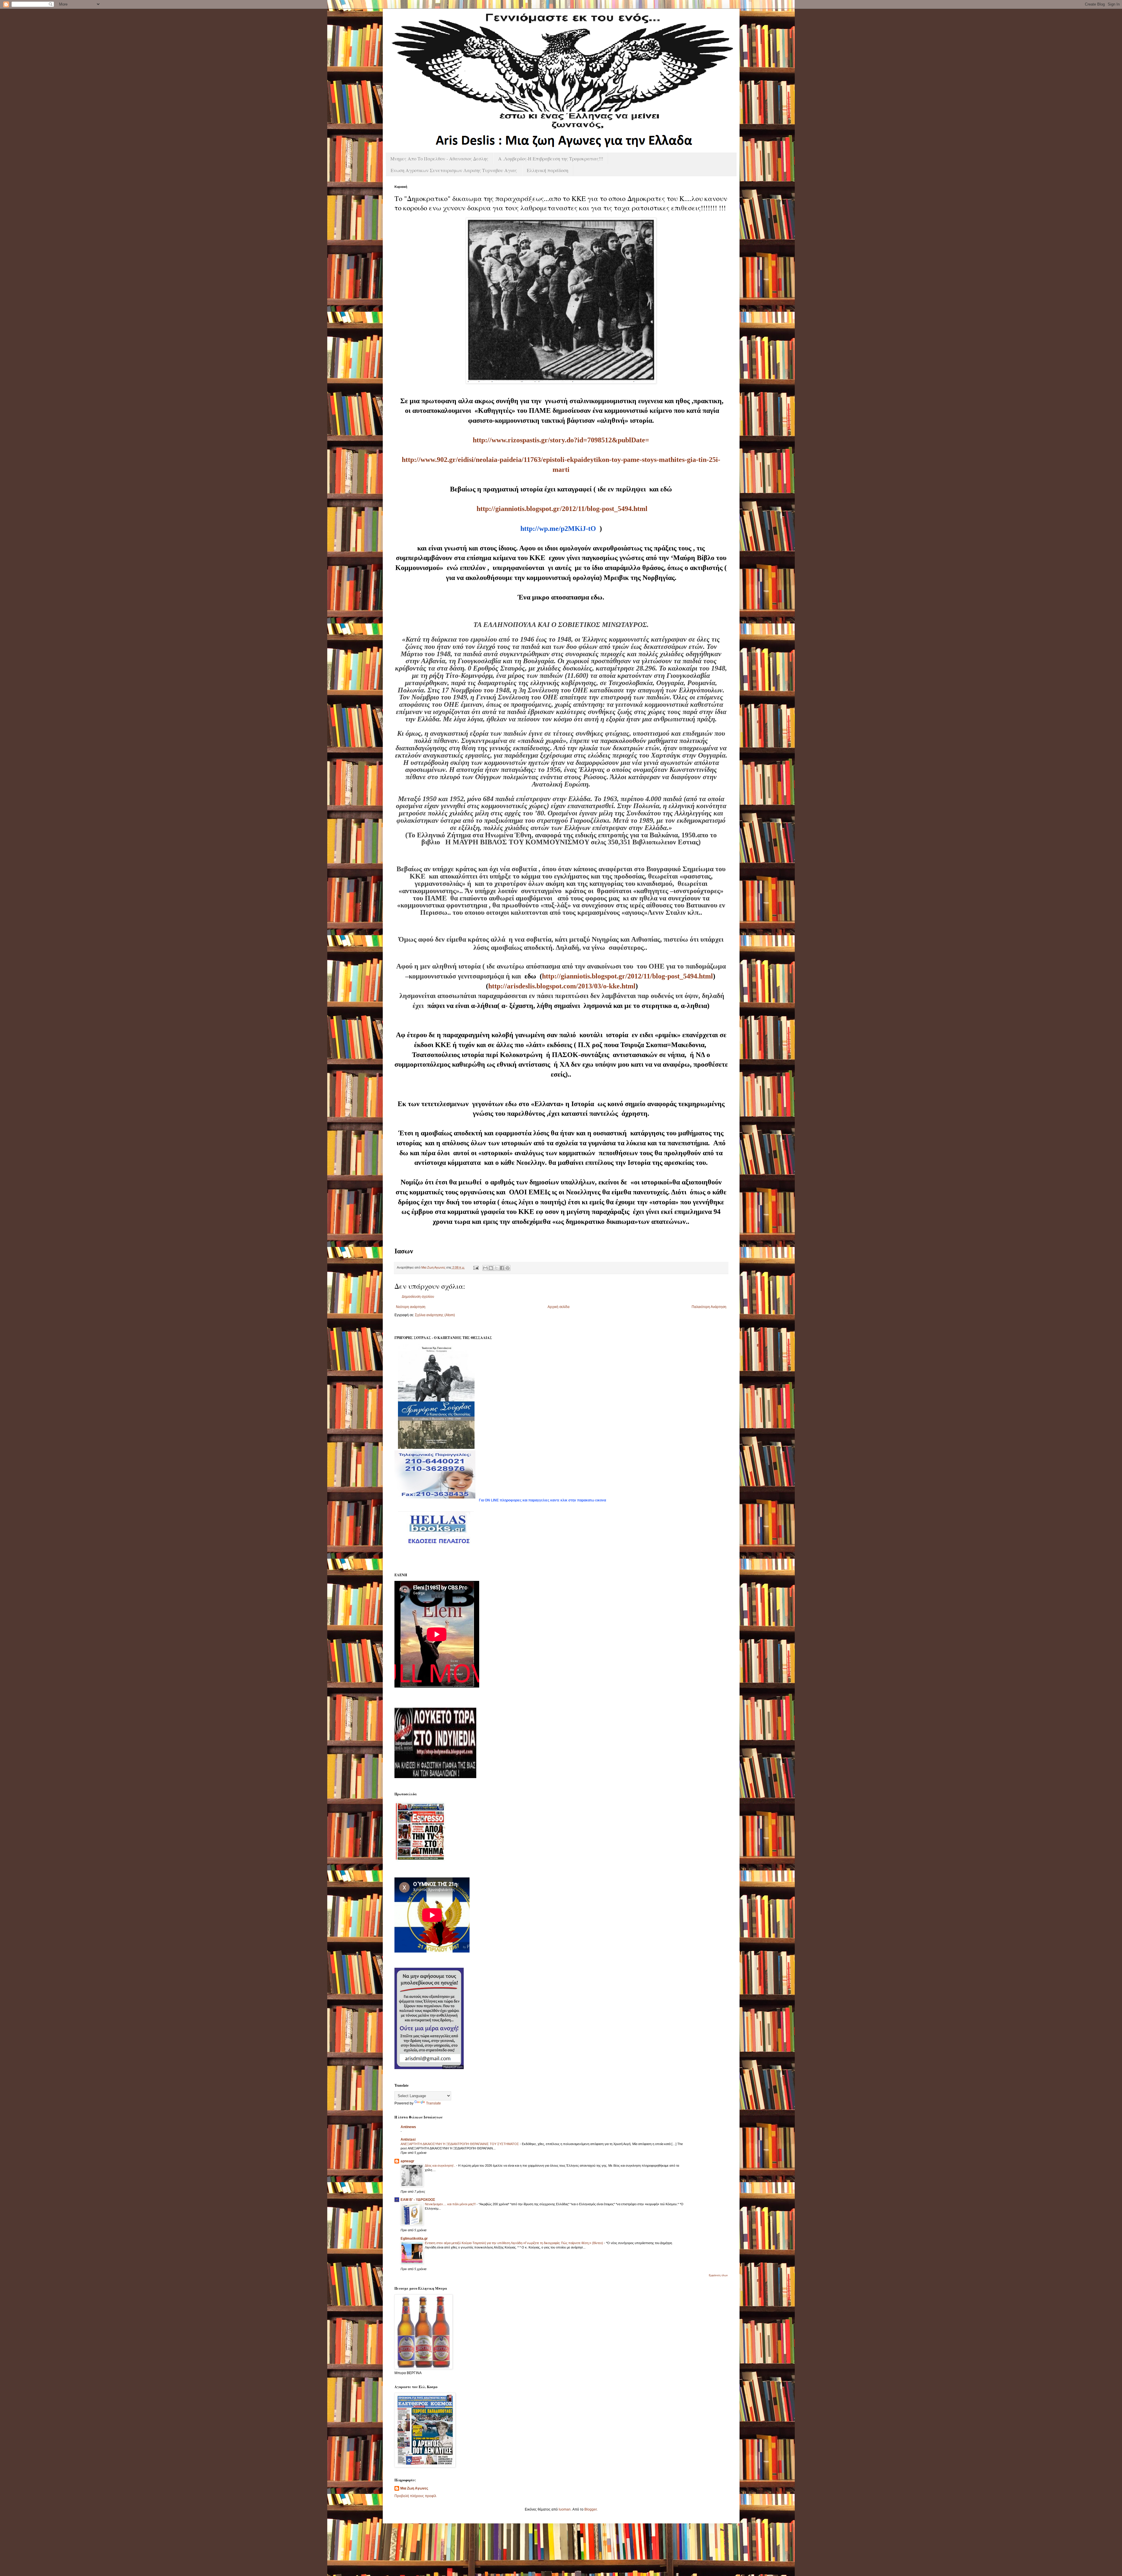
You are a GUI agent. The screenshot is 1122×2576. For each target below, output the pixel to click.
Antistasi (408, 2140)
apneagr (407, 2161)
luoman (565, 2509)
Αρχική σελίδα (559, 1307)
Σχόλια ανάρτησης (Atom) (435, 1315)
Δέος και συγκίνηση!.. (440, 2166)
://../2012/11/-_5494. (562, 509)
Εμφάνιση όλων (718, 2275)
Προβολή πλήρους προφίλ (415, 2496)
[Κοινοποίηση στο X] (496, 1268)
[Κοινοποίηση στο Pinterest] (508, 1268)
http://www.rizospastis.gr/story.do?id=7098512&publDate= (561, 440)
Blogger (591, 2509)
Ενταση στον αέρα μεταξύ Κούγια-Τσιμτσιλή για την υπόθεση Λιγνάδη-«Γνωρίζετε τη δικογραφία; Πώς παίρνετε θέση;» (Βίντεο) (514, 2243)
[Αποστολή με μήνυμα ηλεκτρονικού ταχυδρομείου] (485, 1268)
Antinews (408, 2127)
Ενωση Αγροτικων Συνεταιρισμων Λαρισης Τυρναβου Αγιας (454, 170)
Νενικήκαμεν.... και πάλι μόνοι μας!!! (451, 2204)
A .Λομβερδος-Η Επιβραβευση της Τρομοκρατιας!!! (551, 158)
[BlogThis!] (491, 1268)
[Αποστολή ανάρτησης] (476, 1267)
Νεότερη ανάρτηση (411, 1307)
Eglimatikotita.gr (414, 2239)
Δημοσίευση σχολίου (418, 1297)
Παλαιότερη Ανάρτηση (709, 1307)
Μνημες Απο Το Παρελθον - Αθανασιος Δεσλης (439, 158)
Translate (433, 2103)
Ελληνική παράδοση (548, 170)
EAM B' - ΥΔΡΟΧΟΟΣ (418, 2200)
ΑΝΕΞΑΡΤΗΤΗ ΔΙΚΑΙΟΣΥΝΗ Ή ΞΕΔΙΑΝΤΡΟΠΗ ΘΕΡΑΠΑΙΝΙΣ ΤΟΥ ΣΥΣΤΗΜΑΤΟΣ (460, 2144)
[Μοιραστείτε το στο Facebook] (502, 1268)
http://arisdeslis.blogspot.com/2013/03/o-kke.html (562, 986)
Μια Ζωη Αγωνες (414, 2488)
